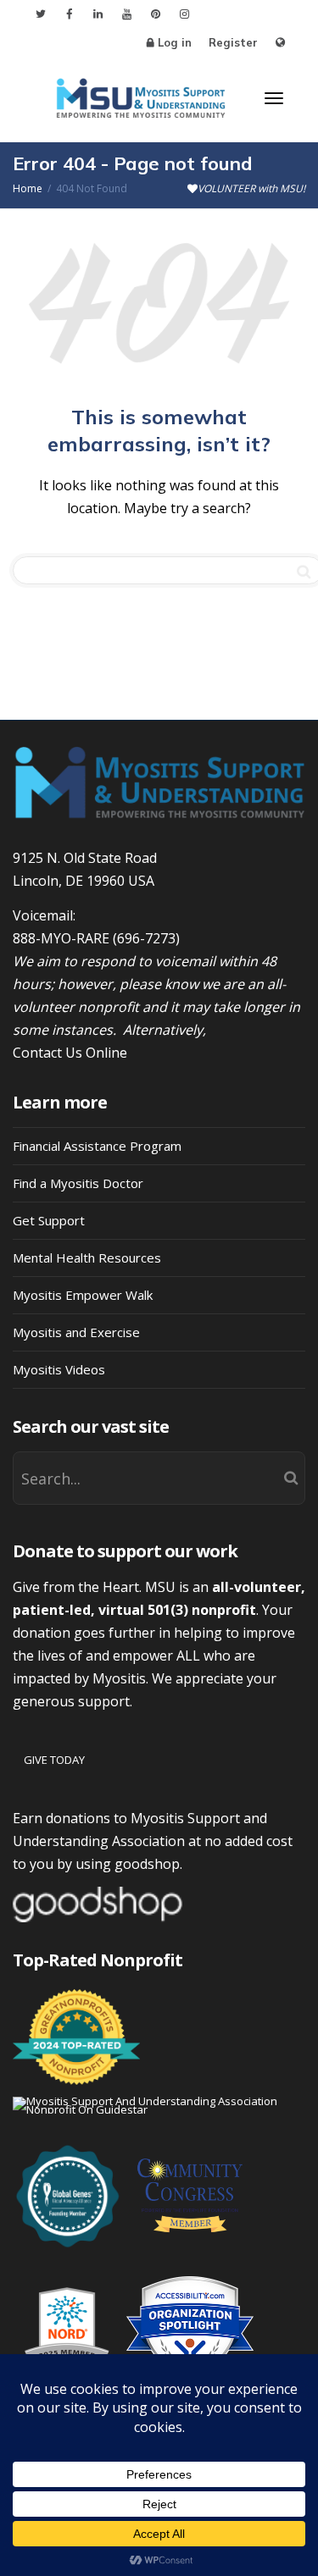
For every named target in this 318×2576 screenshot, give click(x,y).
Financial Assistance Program (97, 1146)
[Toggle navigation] (274, 98)
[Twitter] (40, 14)
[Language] (280, 43)
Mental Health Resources (87, 1258)
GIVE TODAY (54, 1760)
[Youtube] (127, 14)
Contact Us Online (70, 1053)
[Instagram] (184, 14)
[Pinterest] (156, 14)
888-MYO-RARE (61, 938)
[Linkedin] (98, 14)
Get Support (49, 1220)
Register (233, 42)
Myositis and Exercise (76, 1332)
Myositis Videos (59, 1369)
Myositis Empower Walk (83, 1295)
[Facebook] (69, 14)
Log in (175, 42)
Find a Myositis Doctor (78, 1183)
